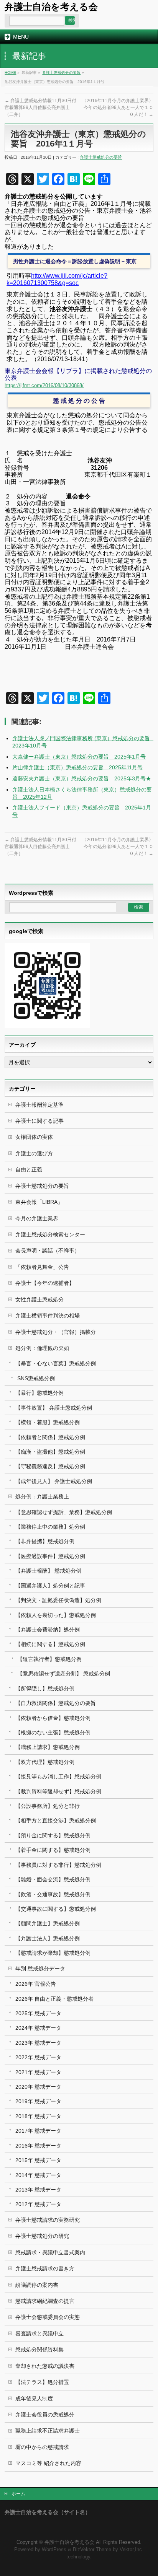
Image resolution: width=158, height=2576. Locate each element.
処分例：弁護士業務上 (42, 1496)
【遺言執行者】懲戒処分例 (49, 1659)
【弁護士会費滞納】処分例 (48, 1630)
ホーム (18, 2494)
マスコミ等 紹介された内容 (48, 2463)
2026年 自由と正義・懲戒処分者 (54, 1999)
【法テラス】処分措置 (42, 2382)
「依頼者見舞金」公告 (42, 1267)
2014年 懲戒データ (38, 2175)
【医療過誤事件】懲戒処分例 (50, 1556)
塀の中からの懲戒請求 (42, 2447)
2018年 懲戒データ (38, 2116)
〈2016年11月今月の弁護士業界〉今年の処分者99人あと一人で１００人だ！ (118, 107)
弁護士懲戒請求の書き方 (45, 2268)
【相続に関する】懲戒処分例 (50, 1644)
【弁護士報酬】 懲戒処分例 (48, 1571)
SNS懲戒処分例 (36, 1378)
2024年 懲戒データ (38, 2028)
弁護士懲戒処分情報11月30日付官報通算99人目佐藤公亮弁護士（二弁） (40, 107)
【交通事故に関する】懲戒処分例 (56, 1909)
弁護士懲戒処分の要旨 (61, 72)
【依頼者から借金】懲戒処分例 (53, 1718)
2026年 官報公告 (36, 1984)
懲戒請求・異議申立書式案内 (50, 2252)
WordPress (54, 2550)
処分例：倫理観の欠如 (42, 1348)
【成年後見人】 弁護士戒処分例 (54, 1481)
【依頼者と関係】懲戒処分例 (50, 1437)
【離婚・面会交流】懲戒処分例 (53, 1879)
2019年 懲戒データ (38, 2101)
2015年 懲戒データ (38, 2160)
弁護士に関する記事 (39, 1121)
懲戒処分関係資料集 (39, 2350)
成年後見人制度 (34, 2399)
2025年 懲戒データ (38, 2013)
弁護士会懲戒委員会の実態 (48, 2317)
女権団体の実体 (34, 1137)
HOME (10, 72)
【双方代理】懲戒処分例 (45, 1762)
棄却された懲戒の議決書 (45, 2366)
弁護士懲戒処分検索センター (50, 1234)
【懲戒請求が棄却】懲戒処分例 (53, 1953)
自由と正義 (29, 1169)
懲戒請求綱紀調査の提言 (45, 2301)
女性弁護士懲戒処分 (39, 1299)
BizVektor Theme (92, 2550)
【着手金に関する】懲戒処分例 (53, 1850)
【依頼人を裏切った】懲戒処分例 (56, 1615)
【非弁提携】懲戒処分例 (45, 1541)
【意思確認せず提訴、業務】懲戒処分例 (64, 1512)
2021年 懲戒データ (38, 2072)
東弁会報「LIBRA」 (39, 1202)
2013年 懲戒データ (38, 2190)
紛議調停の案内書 (37, 2285)
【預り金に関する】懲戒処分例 (53, 1835)
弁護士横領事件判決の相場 (48, 1316)
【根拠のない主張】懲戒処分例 (53, 1733)
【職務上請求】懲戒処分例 (48, 1747)
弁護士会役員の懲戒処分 (45, 2415)
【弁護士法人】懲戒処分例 (48, 1938)
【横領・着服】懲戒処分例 (48, 1422)
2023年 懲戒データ (38, 2043)
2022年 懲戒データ (38, 2057)
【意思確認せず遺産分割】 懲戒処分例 (64, 1674)
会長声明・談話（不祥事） (48, 1251)
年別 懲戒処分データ (40, 1969)
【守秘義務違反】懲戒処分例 (50, 1466)
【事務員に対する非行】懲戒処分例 (58, 1865)
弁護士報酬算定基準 (39, 1105)
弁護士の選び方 (34, 1153)
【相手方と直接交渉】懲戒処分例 (56, 1820)
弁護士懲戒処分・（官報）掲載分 (56, 1332)
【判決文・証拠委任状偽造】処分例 (58, 1600)
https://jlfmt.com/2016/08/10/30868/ (44, 385)
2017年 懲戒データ (38, 2131)
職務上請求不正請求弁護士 (48, 2431)
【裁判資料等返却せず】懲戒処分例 (58, 1791)
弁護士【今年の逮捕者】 (45, 1283)
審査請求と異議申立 (39, 2333)
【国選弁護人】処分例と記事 (50, 1586)
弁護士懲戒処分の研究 (42, 2236)
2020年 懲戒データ (38, 2087)
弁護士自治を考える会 (51, 7)
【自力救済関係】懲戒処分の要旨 (56, 1703)
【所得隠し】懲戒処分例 (45, 1689)
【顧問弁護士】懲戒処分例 (48, 1923)
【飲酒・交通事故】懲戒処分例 (53, 1894)
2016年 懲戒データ (38, 2146)
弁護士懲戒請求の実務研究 (48, 2220)
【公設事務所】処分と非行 (48, 1806)
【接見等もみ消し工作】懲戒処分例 (58, 1776)
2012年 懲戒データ (38, 2204)
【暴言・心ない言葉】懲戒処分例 (56, 1363)
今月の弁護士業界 (37, 1218)
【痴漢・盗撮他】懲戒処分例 (50, 1452)
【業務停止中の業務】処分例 (50, 1527)
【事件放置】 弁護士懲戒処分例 (54, 1408)
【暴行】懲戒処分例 (39, 1393)
